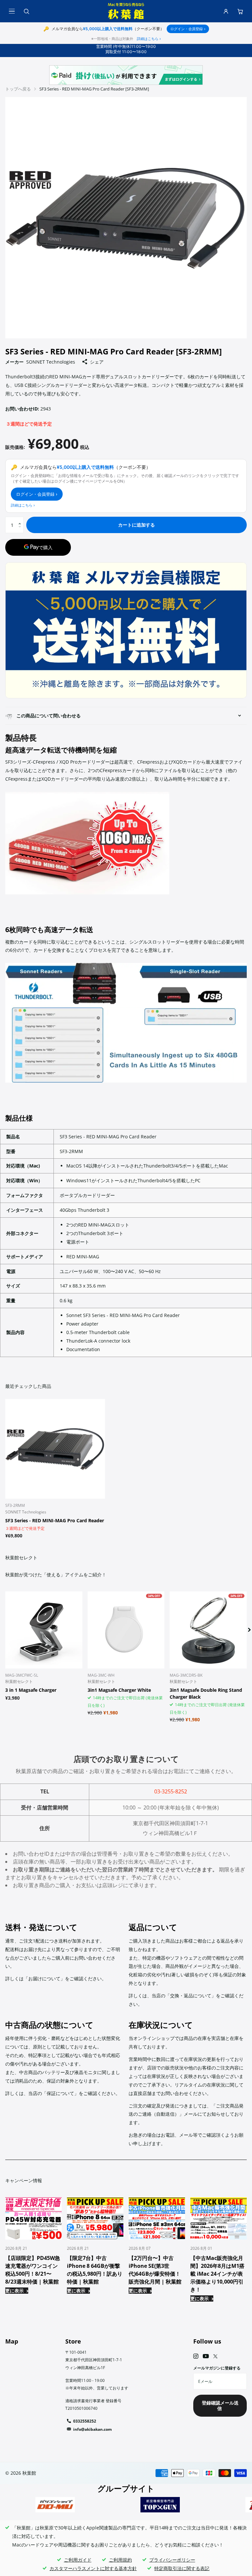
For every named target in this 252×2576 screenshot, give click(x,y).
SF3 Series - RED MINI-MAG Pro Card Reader (55, 1520)
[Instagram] (196, 2356)
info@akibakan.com (93, 2429)
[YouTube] (206, 2356)
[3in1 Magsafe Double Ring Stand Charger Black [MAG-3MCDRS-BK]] (208, 1630)
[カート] (240, 11)
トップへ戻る (18, 89)
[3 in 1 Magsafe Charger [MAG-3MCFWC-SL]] (44, 1630)
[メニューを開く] (12, 11)
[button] (21, 519)
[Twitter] (215, 2356)
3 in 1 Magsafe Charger (31, 1690)
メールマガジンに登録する (217, 2368)
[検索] (26, 11)
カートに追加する (136, 525)
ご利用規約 (120, 2560)
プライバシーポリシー (172, 2560)
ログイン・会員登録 (188, 29)
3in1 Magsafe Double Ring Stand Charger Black (206, 1693)
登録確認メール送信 (220, 2406)
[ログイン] (226, 11)
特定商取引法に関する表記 (182, 2568)
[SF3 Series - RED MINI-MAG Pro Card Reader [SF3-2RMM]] (55, 1449)
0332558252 (85, 2421)
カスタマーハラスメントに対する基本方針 (93, 2568)
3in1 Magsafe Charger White (119, 1690)
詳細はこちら (149, 39)
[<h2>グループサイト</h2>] (55, 2505)
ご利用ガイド (78, 2560)
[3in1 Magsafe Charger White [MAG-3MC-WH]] (126, 1630)
